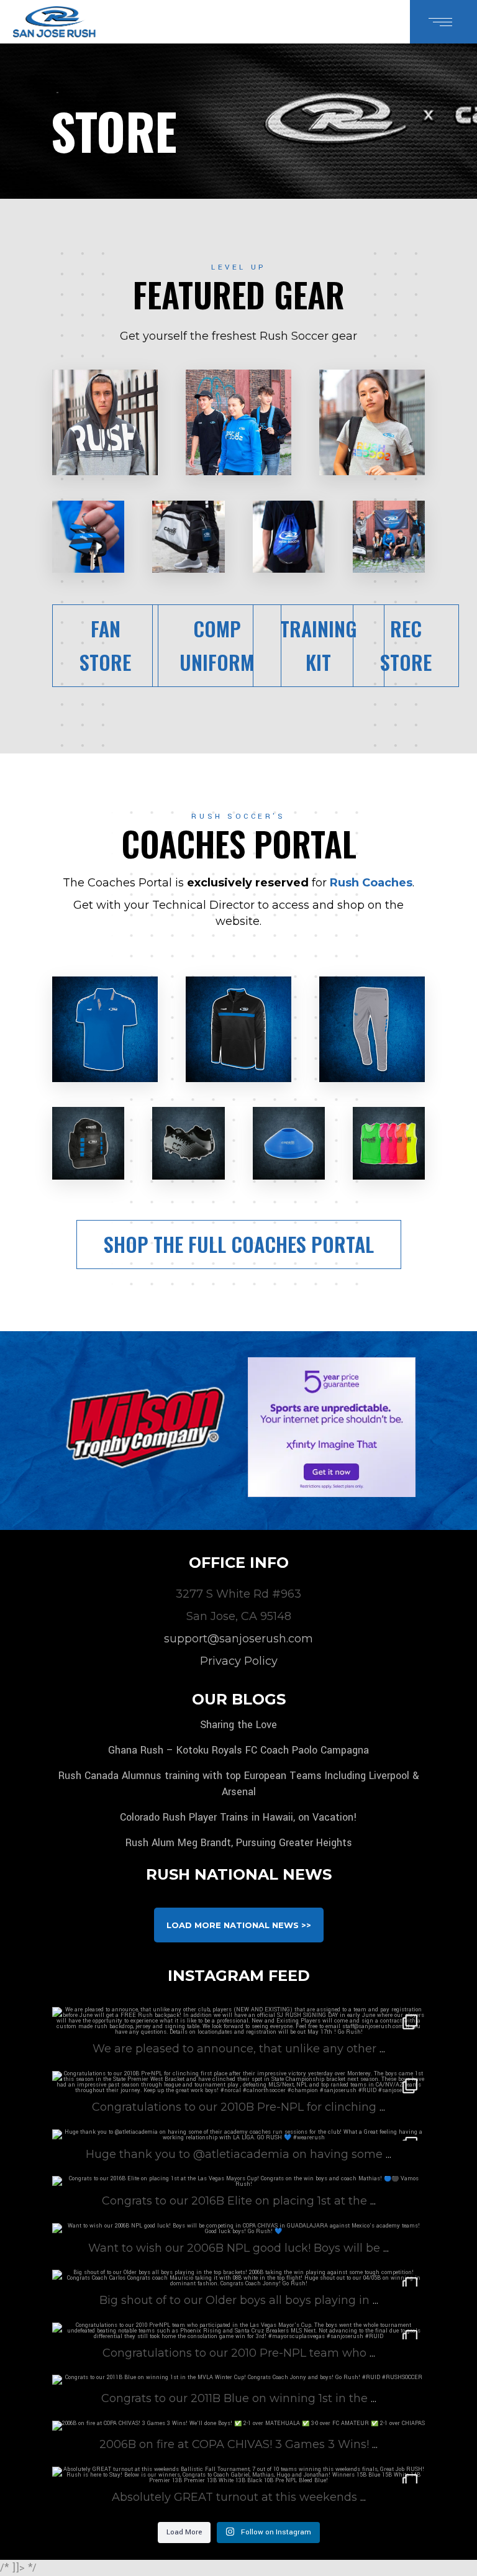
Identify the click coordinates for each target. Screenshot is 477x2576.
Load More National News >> (239, 1925)
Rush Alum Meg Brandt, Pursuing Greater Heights (239, 1843)
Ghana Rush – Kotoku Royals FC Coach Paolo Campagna (238, 1750)
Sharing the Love (238, 1725)
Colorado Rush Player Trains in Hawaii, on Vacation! (238, 1817)
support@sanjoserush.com (238, 1639)
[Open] (238, 2135)
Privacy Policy (239, 1661)
